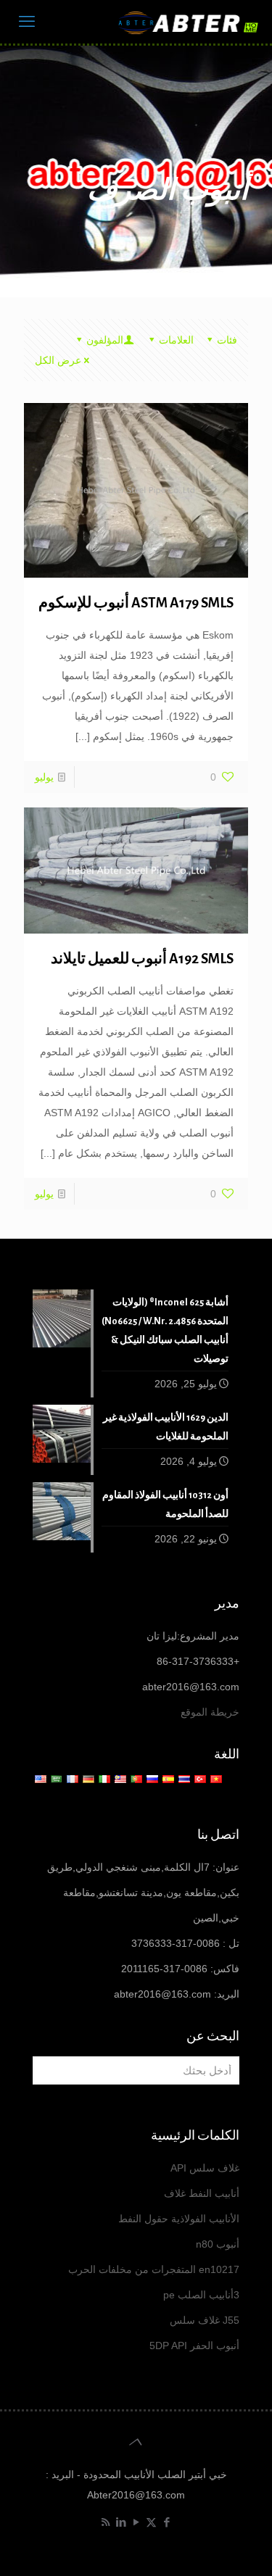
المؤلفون (105, 340)
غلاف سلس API (205, 2168)
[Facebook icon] (166, 2522)
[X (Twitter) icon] (151, 2522)
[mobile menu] (27, 22)
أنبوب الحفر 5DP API (194, 2346)
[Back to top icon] (136, 2442)
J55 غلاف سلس (205, 2320)
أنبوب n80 (218, 2244)
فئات (227, 340)
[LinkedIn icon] (121, 2522)
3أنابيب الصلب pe (201, 2295)
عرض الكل (58, 360)
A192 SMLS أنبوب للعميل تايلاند (142, 959)
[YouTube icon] (136, 2522)
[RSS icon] (106, 2522)
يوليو (44, 777)
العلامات (176, 340)
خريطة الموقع (210, 1712)
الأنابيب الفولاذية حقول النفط (179, 2219)
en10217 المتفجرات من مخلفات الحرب (154, 2269)
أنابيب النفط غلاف (202, 2193)
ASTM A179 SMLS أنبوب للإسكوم (136, 603)
